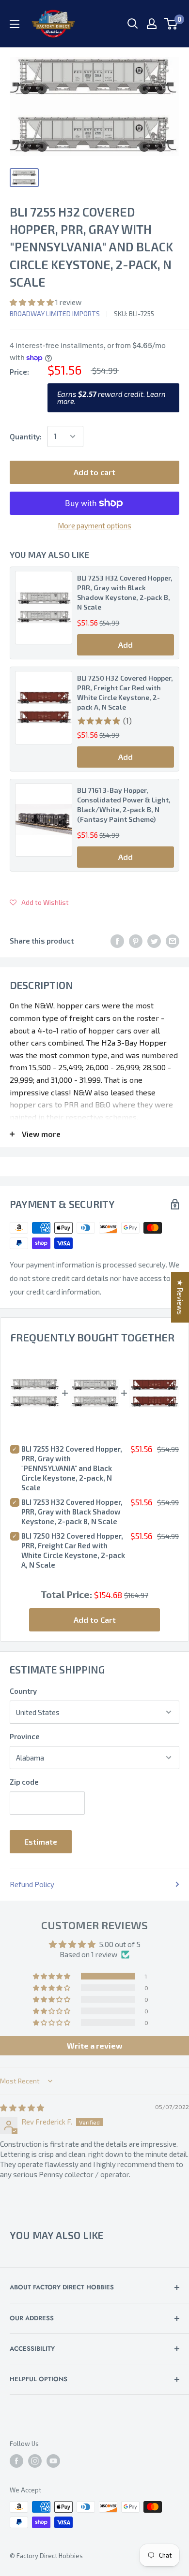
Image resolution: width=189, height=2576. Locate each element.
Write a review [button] (95, 2045)
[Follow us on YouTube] (53, 2461)
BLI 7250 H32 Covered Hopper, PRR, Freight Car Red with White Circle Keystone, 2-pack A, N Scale (125, 692)
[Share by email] (173, 941)
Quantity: (26, 437)
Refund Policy (32, 1884)
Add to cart (94, 472)
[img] (22, 2108)
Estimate (41, 1841)
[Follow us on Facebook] (16, 2461)
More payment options (94, 525)
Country (23, 1691)
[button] (32, 302)
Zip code (24, 1782)
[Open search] (133, 24)
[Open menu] (15, 24)
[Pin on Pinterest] (136, 941)
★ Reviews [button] (180, 1297)
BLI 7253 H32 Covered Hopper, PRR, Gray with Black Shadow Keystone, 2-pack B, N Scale (125, 592)
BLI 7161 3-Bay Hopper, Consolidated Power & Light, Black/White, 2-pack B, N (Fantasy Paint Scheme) (124, 805)
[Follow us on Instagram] (35, 2461)
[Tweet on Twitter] (154, 941)
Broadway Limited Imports (55, 313)
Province (25, 1736)
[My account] (152, 24)
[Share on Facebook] (117, 941)
